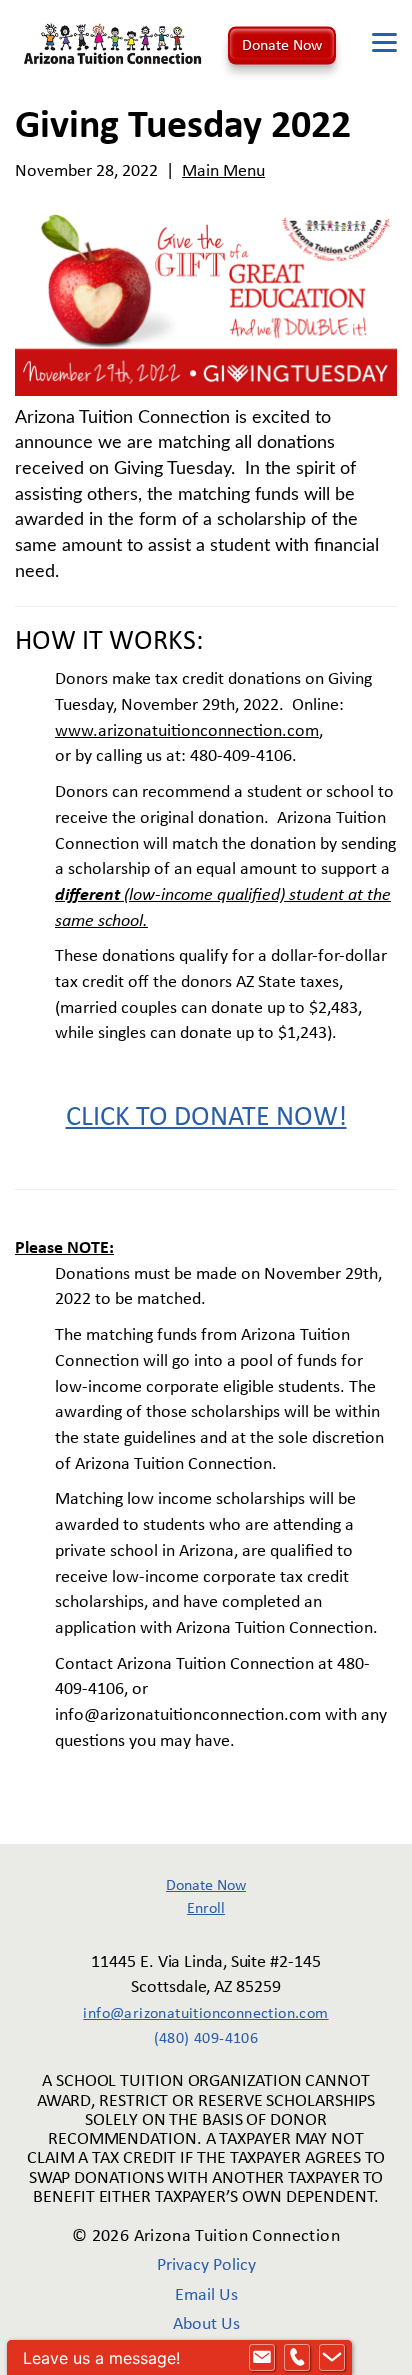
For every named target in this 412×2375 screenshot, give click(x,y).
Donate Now (282, 45)
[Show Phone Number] (297, 2358)
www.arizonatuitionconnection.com (187, 731)
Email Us (206, 2295)
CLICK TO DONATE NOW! (206, 1118)
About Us (206, 2324)
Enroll (206, 1909)
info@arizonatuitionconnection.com (205, 2014)
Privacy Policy (206, 2265)
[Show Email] (262, 2358)
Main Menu (223, 171)
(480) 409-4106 (206, 2039)
